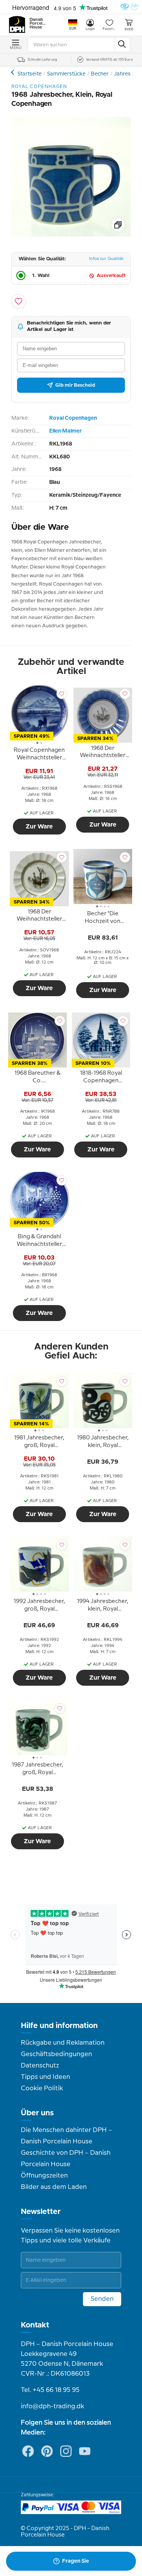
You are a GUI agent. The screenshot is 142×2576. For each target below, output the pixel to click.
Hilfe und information (59, 2026)
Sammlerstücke (66, 74)
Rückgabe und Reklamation (63, 2043)
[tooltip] (39, 755)
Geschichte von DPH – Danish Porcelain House (66, 2159)
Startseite (30, 74)
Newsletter (41, 2212)
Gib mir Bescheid (75, 385)
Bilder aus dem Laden (54, 2187)
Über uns (37, 2113)
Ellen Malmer (66, 431)
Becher (100, 74)
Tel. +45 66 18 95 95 (50, 2390)
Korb (129, 29)
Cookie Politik (42, 2088)
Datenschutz (40, 2066)
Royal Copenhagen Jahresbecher (13, 72)
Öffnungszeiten (44, 2176)
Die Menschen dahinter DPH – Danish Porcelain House (66, 2136)
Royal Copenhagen (73, 418)
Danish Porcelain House (38, 24)
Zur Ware (39, 827)
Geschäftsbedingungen (56, 2054)
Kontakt (35, 2325)
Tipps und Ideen (45, 2077)
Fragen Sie (76, 2561)
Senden (102, 2299)
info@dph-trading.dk (52, 2406)
